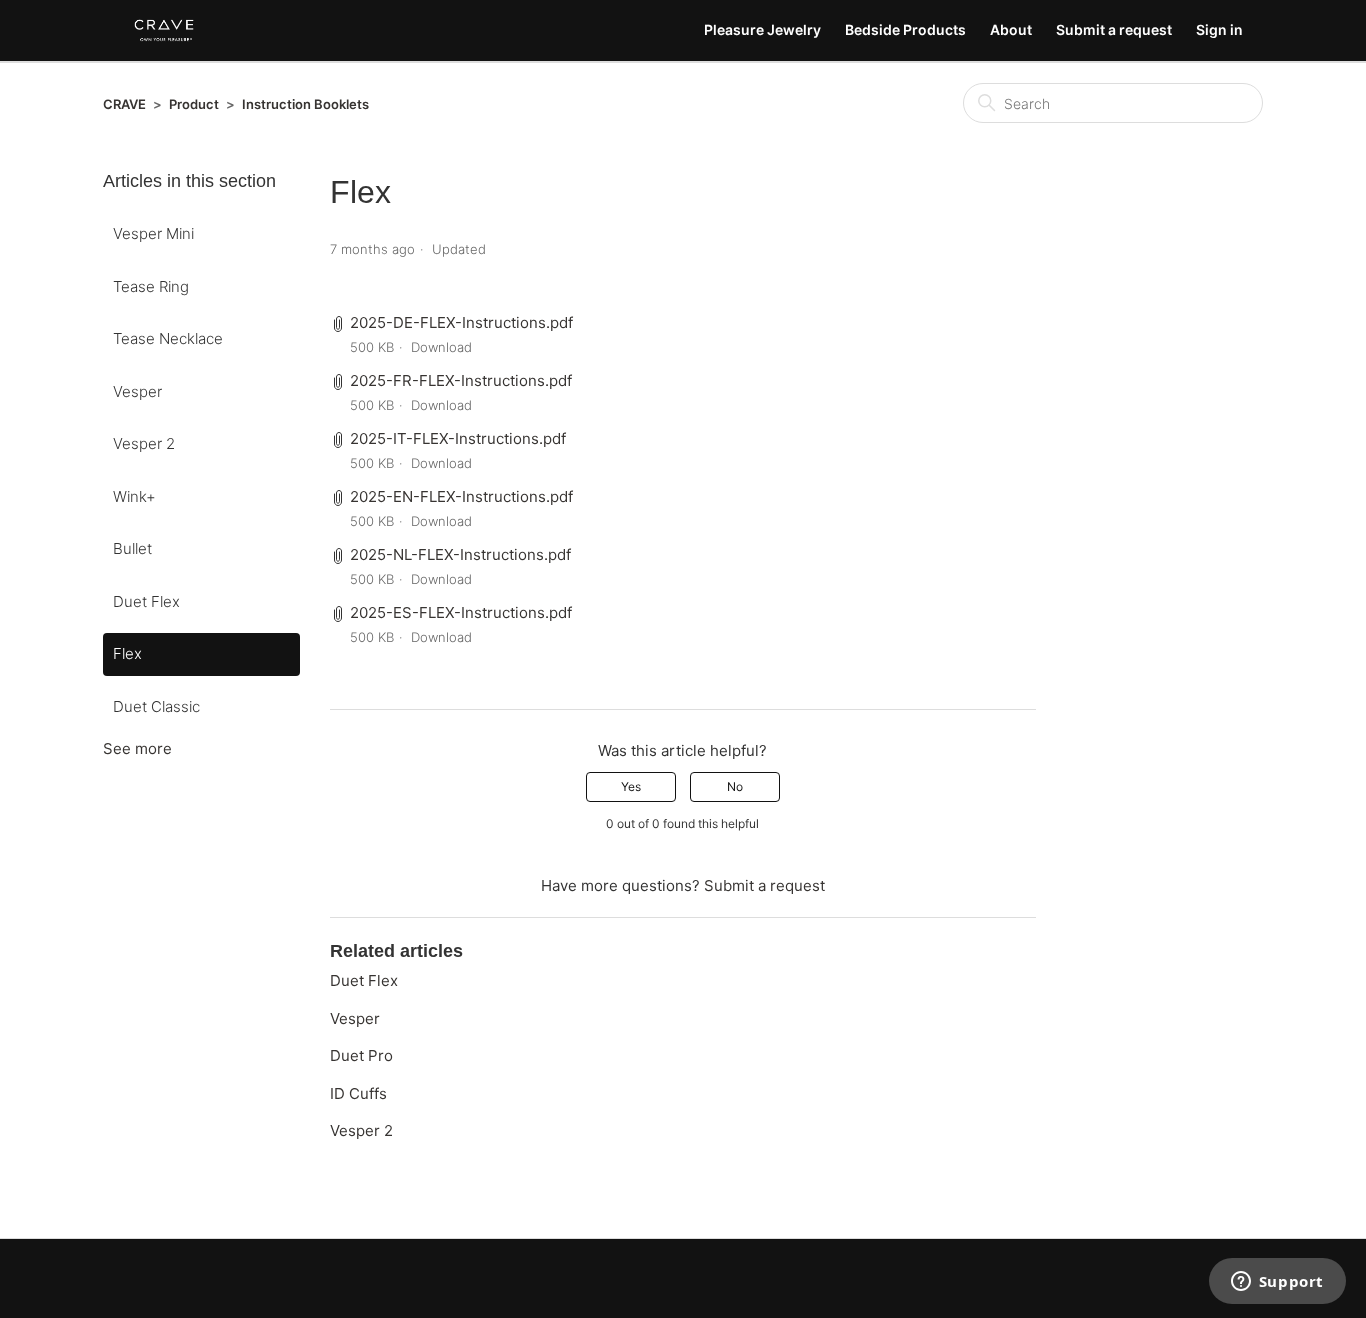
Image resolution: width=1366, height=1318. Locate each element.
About (1011, 29)
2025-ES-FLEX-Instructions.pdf (461, 612)
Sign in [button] (1219, 29)
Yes (631, 786)
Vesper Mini (153, 233)
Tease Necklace (168, 338)
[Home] (163, 30)
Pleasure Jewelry (762, 29)
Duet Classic (156, 706)
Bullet (132, 548)
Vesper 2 (144, 443)
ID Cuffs (358, 1093)
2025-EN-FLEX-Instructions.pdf (461, 496)
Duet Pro (361, 1055)
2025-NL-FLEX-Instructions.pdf (460, 554)
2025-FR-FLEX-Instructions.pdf (461, 380)
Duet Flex (146, 601)
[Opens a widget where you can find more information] (1277, 1283)
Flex (127, 653)
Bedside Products (905, 29)
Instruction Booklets (305, 104)
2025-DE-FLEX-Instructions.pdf (461, 322)
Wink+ (134, 496)
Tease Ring (151, 286)
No (735, 786)
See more (137, 748)
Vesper (137, 391)
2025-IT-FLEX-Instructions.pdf (458, 438)
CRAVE (124, 104)
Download (441, 347)
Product (194, 104)
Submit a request (1114, 29)
